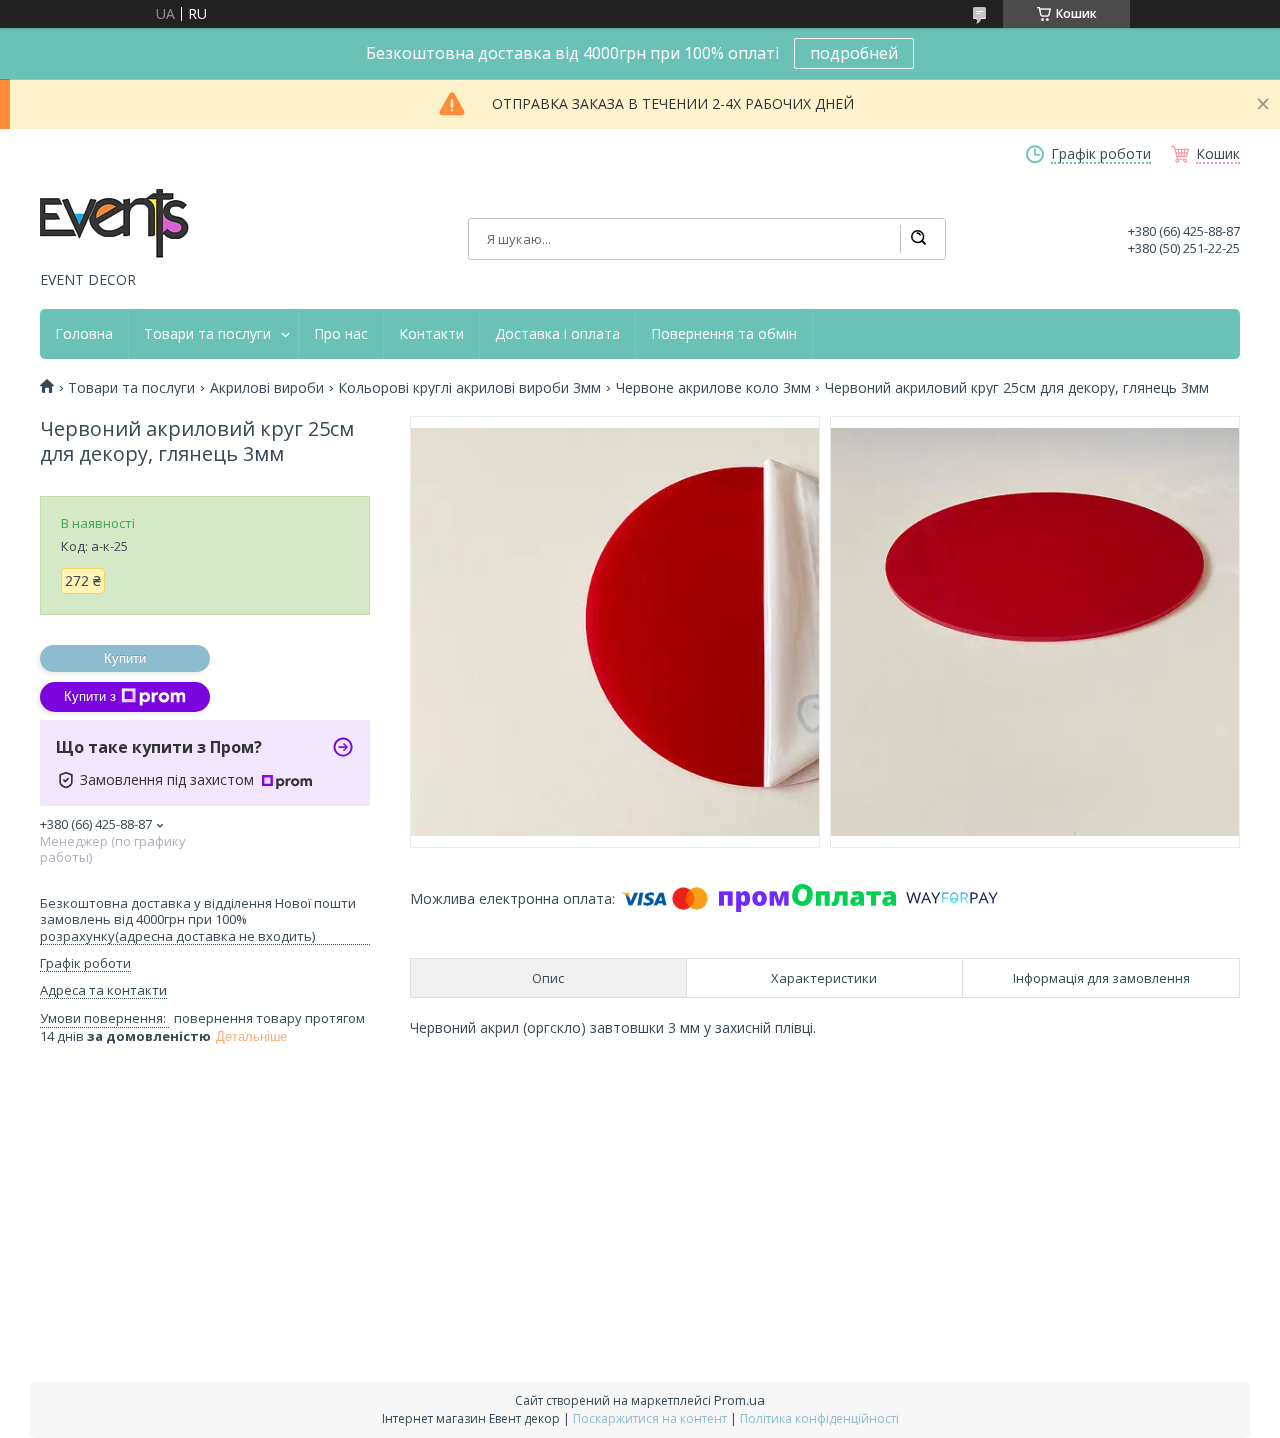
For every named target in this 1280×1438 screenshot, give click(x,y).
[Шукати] (918, 239)
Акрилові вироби (267, 388)
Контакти (431, 334)
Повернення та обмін (724, 334)
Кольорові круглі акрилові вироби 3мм (469, 388)
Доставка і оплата (557, 334)
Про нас (341, 334)
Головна (84, 334)
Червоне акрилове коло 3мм (713, 388)
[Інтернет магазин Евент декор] (115, 225)
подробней (854, 53)
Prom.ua (739, 1400)
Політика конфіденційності (819, 1418)
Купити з (90, 696)
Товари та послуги (207, 334)
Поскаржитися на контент (650, 1418)
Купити (125, 658)
